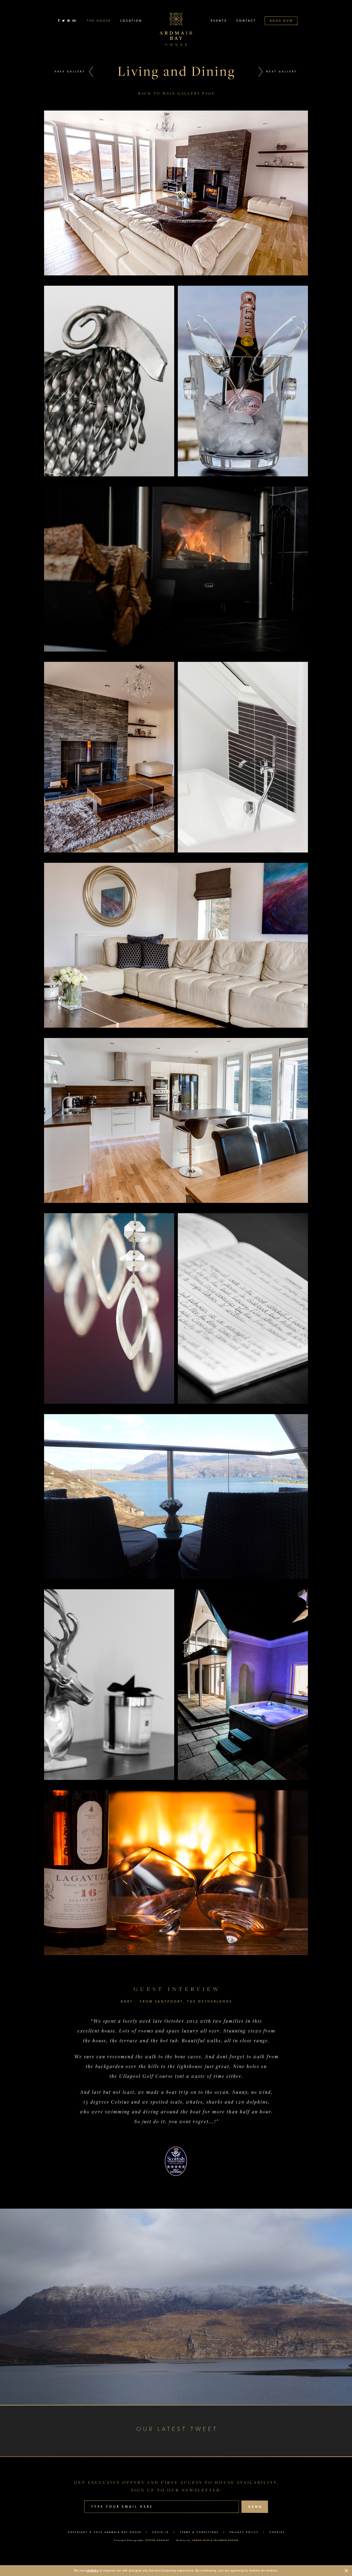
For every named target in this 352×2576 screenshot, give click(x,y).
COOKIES (277, 2532)
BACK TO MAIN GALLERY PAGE (177, 93)
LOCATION (131, 21)
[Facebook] (59, 21)
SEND (255, 2507)
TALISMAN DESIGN (226, 2540)
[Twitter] (64, 21)
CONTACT (246, 21)
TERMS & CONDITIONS (199, 2532)
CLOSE (346, 2571)
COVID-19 (161, 2532)
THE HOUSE (99, 21)
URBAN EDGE (201, 2540)
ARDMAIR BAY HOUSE (123, 2532)
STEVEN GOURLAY (157, 2540)
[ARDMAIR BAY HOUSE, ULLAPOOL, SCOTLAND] (176, 29)
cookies (92, 2571)
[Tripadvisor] (74, 21)
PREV (70, 71)
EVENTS (219, 21)
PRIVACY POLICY (244, 2532)
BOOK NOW (282, 21)
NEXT (282, 71)
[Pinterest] (69, 21)
